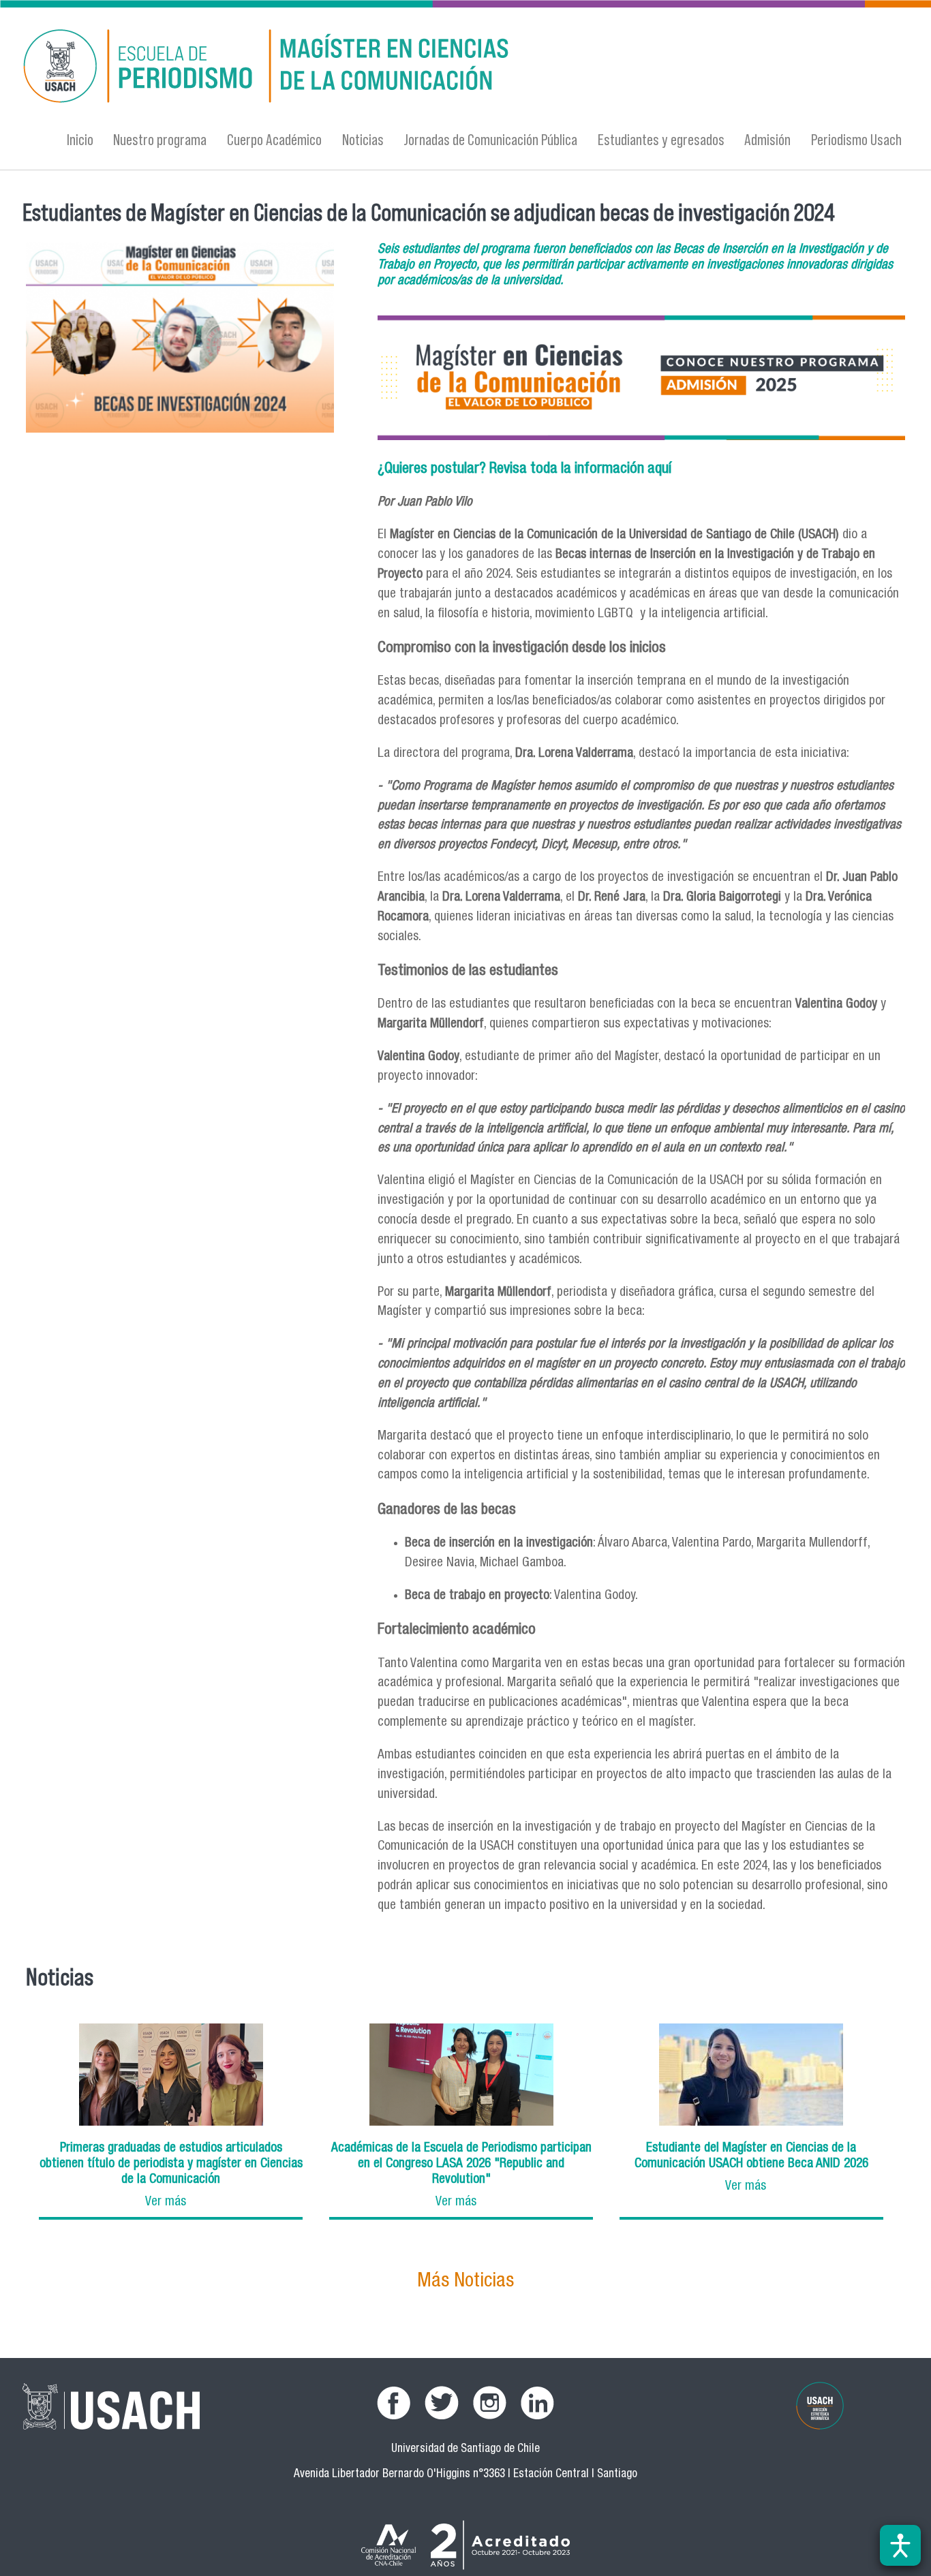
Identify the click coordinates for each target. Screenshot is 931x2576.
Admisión (767, 139)
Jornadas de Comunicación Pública (490, 139)
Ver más (166, 2202)
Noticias (363, 139)
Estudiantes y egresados (661, 139)
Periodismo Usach (856, 139)
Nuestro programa (160, 139)
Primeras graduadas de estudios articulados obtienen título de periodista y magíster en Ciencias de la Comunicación (171, 2164)
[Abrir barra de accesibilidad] (900, 2545)
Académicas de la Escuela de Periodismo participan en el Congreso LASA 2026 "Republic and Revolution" (461, 2164)
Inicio (80, 139)
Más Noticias (465, 2282)
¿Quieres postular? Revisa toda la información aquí (524, 469)
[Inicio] (333, 68)
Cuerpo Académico (274, 139)
